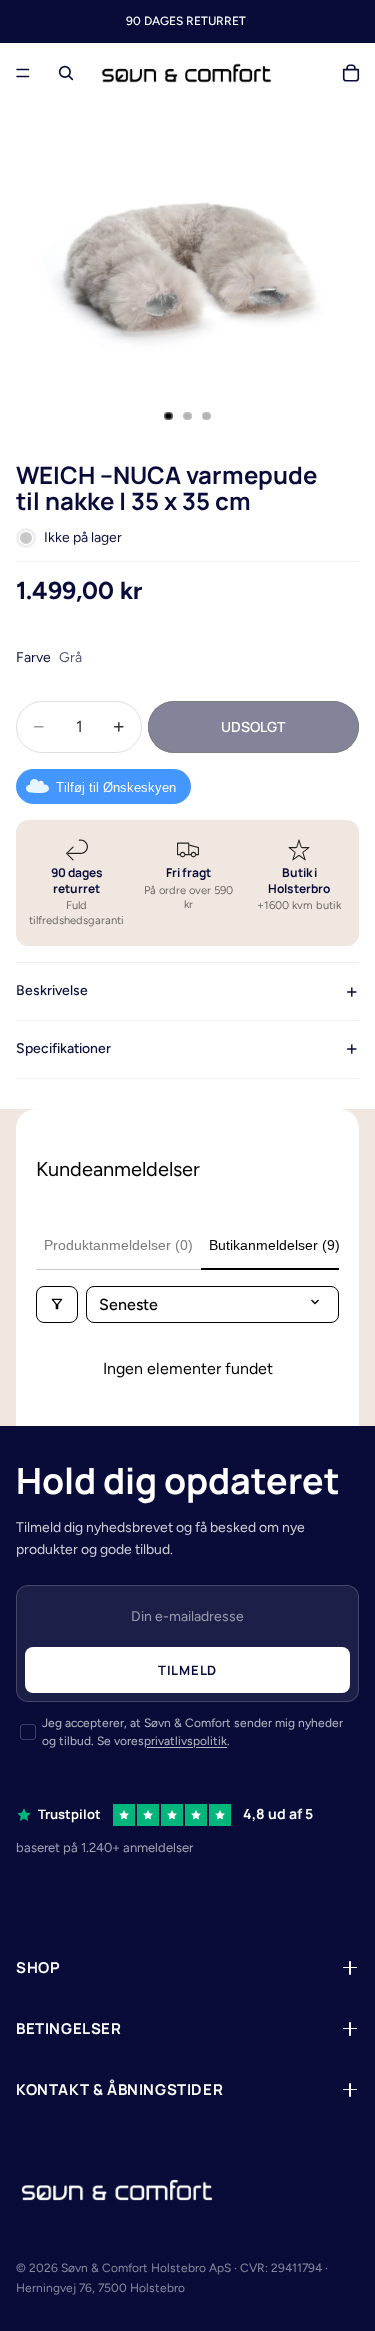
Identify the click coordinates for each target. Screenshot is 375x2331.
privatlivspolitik (185, 1741)
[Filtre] (57, 1304)
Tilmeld (187, 1670)
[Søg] (66, 73)
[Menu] (23, 73)
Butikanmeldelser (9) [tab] (274, 1245)
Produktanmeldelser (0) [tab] (118, 1245)
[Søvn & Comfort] (117, 2190)
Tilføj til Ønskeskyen (116, 787)
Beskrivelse (52, 990)
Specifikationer (63, 1048)
